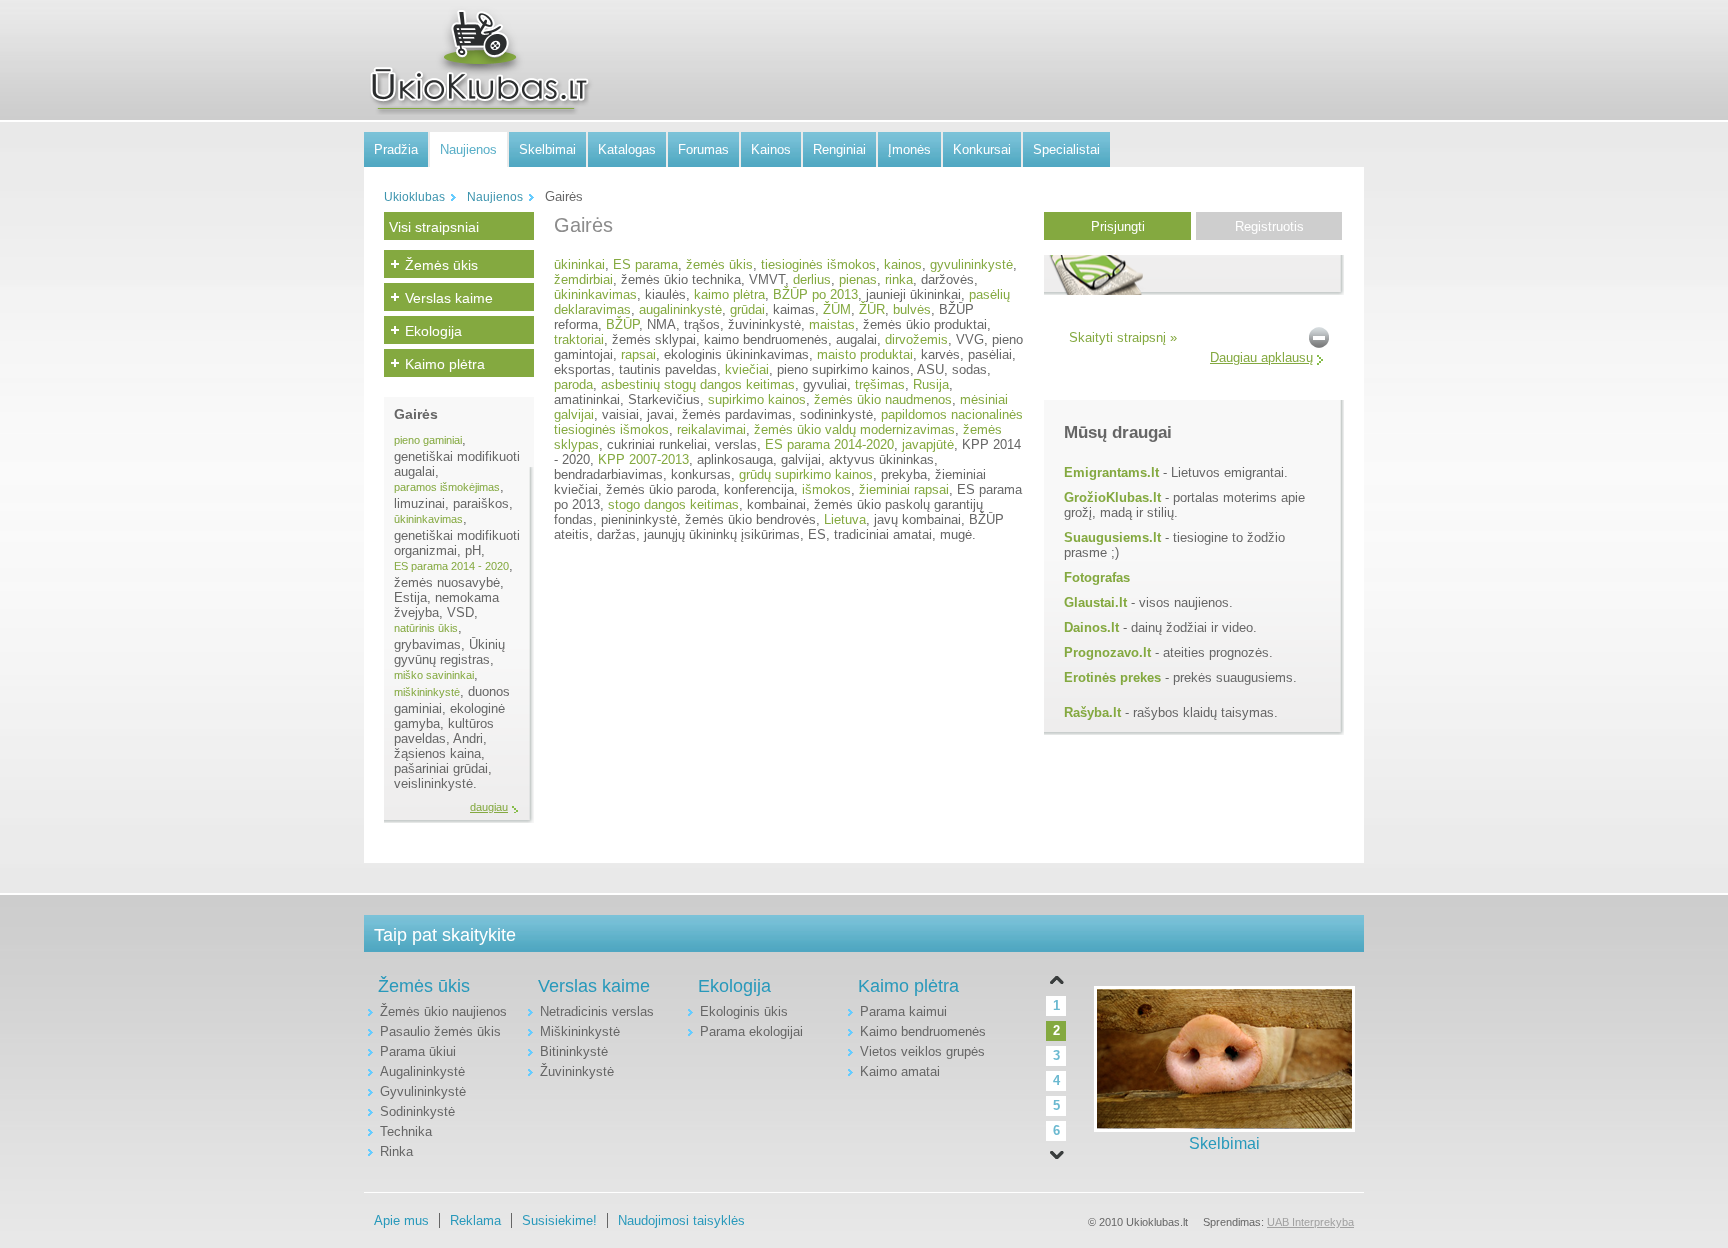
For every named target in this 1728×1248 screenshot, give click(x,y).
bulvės (912, 309)
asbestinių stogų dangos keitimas (698, 384)
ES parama (645, 264)
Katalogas (627, 149)
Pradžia (396, 149)
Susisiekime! (559, 1220)
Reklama (475, 1220)
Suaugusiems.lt (1112, 537)
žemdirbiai (583, 279)
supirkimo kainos (757, 399)
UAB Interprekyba (1310, 1222)
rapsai (638, 354)
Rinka (396, 1151)
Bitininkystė (574, 1051)
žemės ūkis (719, 264)
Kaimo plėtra (445, 364)
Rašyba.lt (1092, 712)
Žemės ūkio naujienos (443, 1011)
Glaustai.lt (1095, 602)
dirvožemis (916, 339)
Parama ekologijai (751, 1031)
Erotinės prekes (1112, 677)
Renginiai (839, 149)
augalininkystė (680, 309)
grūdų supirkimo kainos (806, 474)
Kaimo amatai (900, 1071)
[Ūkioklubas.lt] (479, 61)
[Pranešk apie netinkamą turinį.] (1319, 336)
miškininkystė (427, 692)
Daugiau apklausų (1261, 357)
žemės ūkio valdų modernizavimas (854, 429)
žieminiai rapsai (904, 489)
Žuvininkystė (577, 1071)
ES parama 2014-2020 (829, 444)
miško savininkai (434, 675)
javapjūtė (928, 444)
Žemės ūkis (441, 265)
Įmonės (909, 149)
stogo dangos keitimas (673, 504)
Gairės (416, 414)
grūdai (747, 309)
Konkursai (982, 149)
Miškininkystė (580, 1031)
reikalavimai (711, 429)
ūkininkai (579, 264)
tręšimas (880, 384)
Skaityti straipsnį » (1123, 337)
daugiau (489, 807)
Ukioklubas (414, 197)
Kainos (771, 149)
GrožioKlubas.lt (1112, 497)
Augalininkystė (422, 1071)
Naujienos (468, 149)
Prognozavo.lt (1107, 652)
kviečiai (747, 369)
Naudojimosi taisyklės (681, 1220)
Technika (406, 1131)
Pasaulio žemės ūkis (440, 1031)
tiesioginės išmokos (818, 264)
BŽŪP (622, 324)
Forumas (703, 149)
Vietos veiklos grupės (922, 1051)
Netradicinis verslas (597, 1011)
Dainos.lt (1091, 627)
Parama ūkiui (418, 1051)
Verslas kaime (449, 298)
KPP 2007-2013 (643, 459)
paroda (573, 384)
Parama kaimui (903, 1011)
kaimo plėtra (729, 294)
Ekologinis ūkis (744, 1011)
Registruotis (1269, 226)
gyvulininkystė (971, 264)
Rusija (931, 384)
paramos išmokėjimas (447, 487)
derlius (812, 279)
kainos (903, 264)
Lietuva (845, 519)
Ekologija (433, 331)
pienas (858, 279)
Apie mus (401, 1220)
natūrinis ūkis (426, 628)
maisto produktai (865, 354)
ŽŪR (872, 309)
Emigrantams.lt (1111, 472)
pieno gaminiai (428, 440)
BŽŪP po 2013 (815, 294)
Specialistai (1066, 149)
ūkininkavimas (428, 519)
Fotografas (1097, 577)
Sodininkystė (417, 1111)
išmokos (826, 489)
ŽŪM (837, 309)
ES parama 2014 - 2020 (451, 566)
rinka (899, 279)
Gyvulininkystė (423, 1091)
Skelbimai (547, 149)
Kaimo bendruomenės (923, 1031)
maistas (832, 324)
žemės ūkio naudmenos (883, 399)
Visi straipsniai (434, 227)
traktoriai (579, 339)
